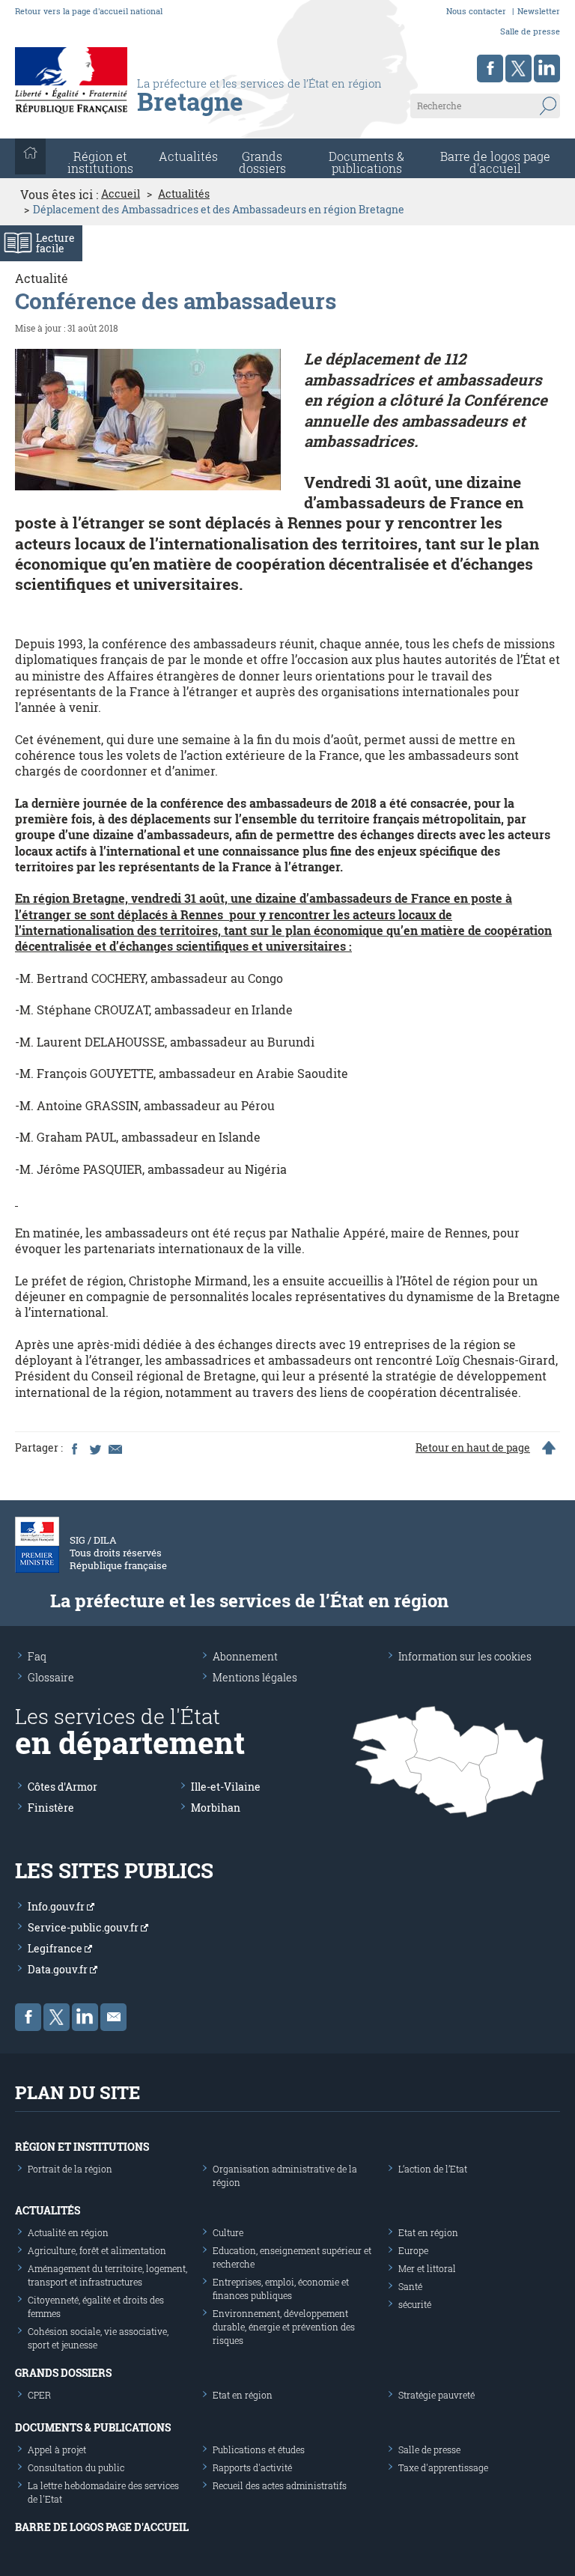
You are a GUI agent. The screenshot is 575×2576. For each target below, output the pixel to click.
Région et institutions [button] (100, 162)
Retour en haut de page (473, 1448)
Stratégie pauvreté (436, 2395)
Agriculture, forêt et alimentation (97, 2250)
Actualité (42, 278)
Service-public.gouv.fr (84, 1927)
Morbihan (216, 1808)
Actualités (188, 156)
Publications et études (259, 2449)
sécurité (415, 2304)
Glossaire (51, 1677)
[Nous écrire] (113, 2017)
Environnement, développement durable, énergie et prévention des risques (284, 2327)
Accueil (121, 194)
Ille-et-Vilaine (226, 1787)
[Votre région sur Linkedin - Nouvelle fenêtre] (547, 68)
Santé (410, 2286)
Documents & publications (366, 162)
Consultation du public (76, 2467)
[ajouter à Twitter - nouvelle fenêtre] (94, 1448)
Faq (37, 1656)
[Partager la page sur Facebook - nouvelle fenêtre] (74, 1448)
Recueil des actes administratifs (280, 2485)
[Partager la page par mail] (115, 1448)
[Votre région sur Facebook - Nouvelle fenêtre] (490, 68)
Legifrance (56, 1948)
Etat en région (428, 2232)
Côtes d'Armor (63, 1787)
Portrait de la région (70, 2169)
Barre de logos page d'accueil (495, 162)
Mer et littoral (427, 2268)
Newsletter (539, 11)
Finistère (51, 1808)
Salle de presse (530, 31)
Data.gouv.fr (59, 1969)
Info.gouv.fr (57, 1906)
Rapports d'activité (252, 2467)
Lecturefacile (55, 243)
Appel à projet (57, 2449)
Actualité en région (68, 2232)
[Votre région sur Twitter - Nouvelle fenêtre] (518, 68)
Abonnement (245, 1656)
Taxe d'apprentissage (443, 2467)
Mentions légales (255, 1677)
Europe (413, 2250)
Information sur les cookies (465, 1656)
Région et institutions (82, 2147)
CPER (39, 2395)
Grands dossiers (262, 162)
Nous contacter (476, 11)
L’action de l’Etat (433, 2169)
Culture (228, 2232)
